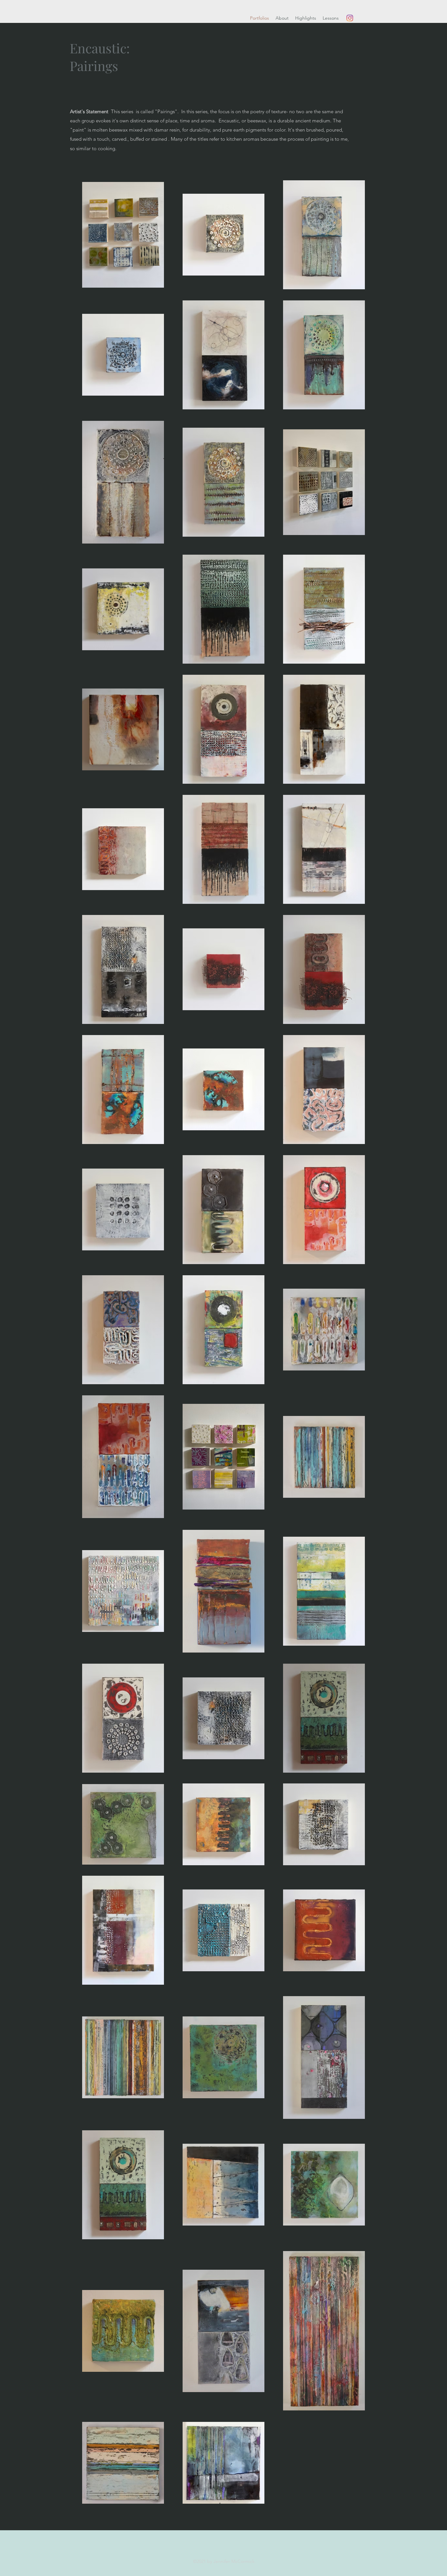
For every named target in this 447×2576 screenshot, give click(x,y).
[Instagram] (350, 18)
